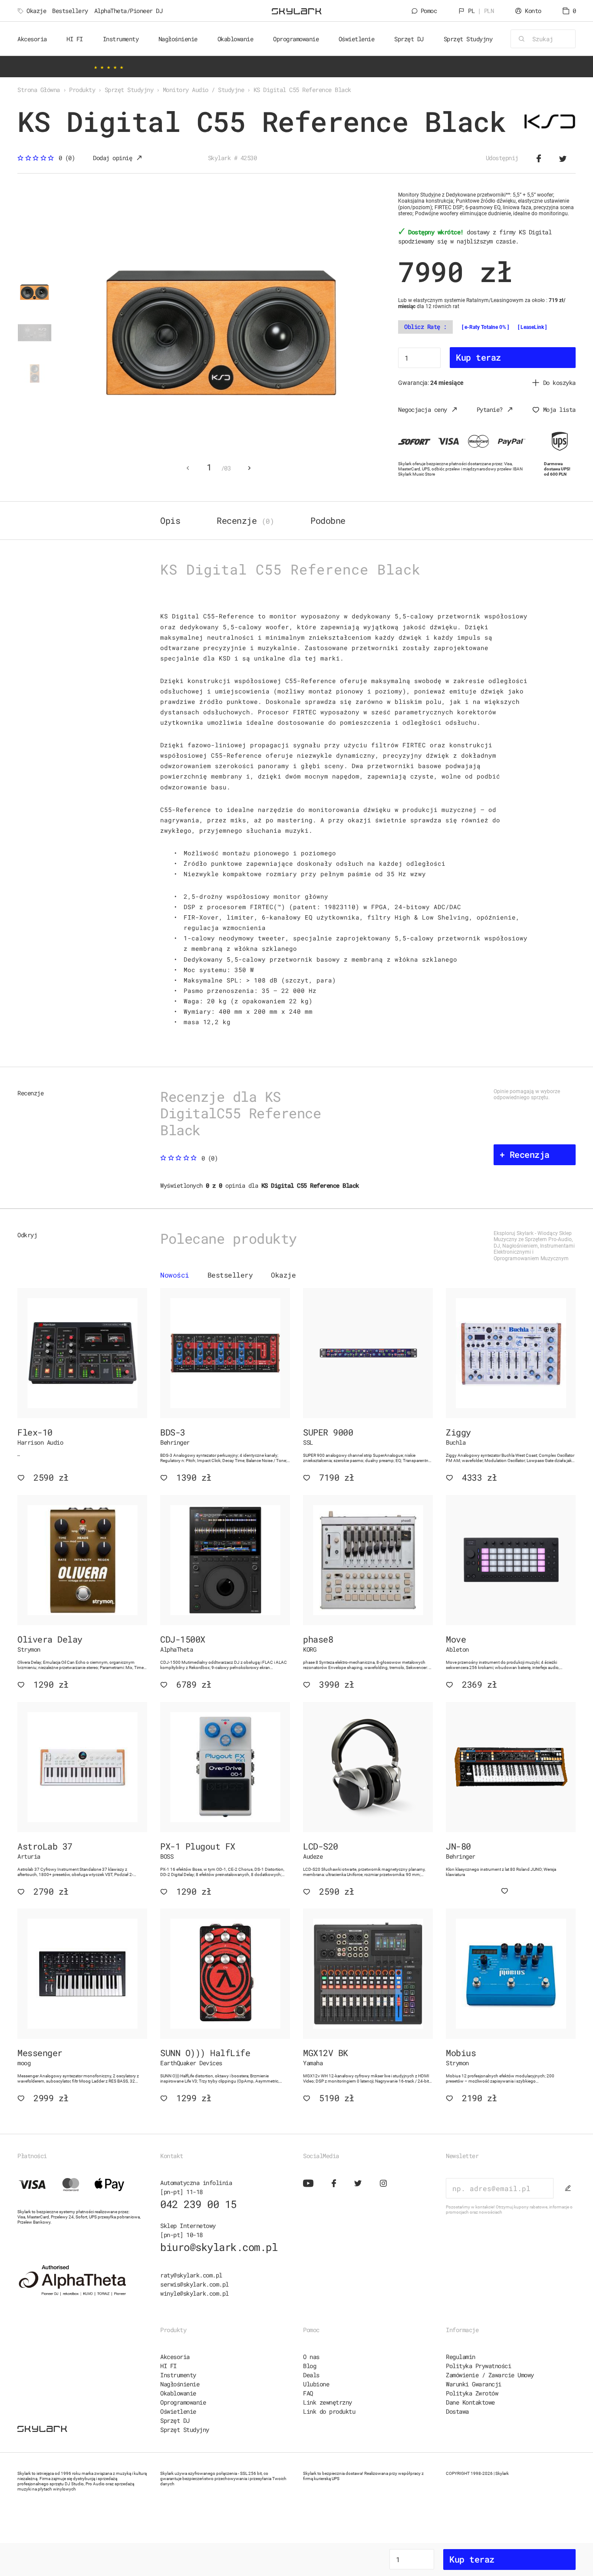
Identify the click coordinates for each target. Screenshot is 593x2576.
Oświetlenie (178, 2411)
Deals (311, 2375)
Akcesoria (175, 2357)
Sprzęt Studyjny (185, 2430)
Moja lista (559, 409)
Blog (310, 2366)
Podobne (328, 520)
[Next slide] (249, 468)
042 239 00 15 (198, 2204)
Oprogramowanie (183, 2402)
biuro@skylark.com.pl (219, 2247)
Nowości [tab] (175, 1275)
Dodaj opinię (112, 158)
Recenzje (245, 520)
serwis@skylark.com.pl (194, 2284)
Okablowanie (178, 2393)
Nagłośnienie (180, 2384)
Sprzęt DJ (175, 2420)
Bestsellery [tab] (230, 1275)
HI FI (168, 2366)
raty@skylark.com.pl (191, 2275)
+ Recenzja (525, 1154)
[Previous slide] (188, 468)
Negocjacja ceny (423, 409)
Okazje (36, 11)
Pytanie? (490, 409)
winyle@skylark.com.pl (194, 2293)
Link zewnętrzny (328, 2402)
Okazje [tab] (283, 1275)
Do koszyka (559, 383)
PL (481, 11)
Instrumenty (178, 2375)
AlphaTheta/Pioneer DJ (128, 11)
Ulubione (316, 2384)
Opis (170, 520)
